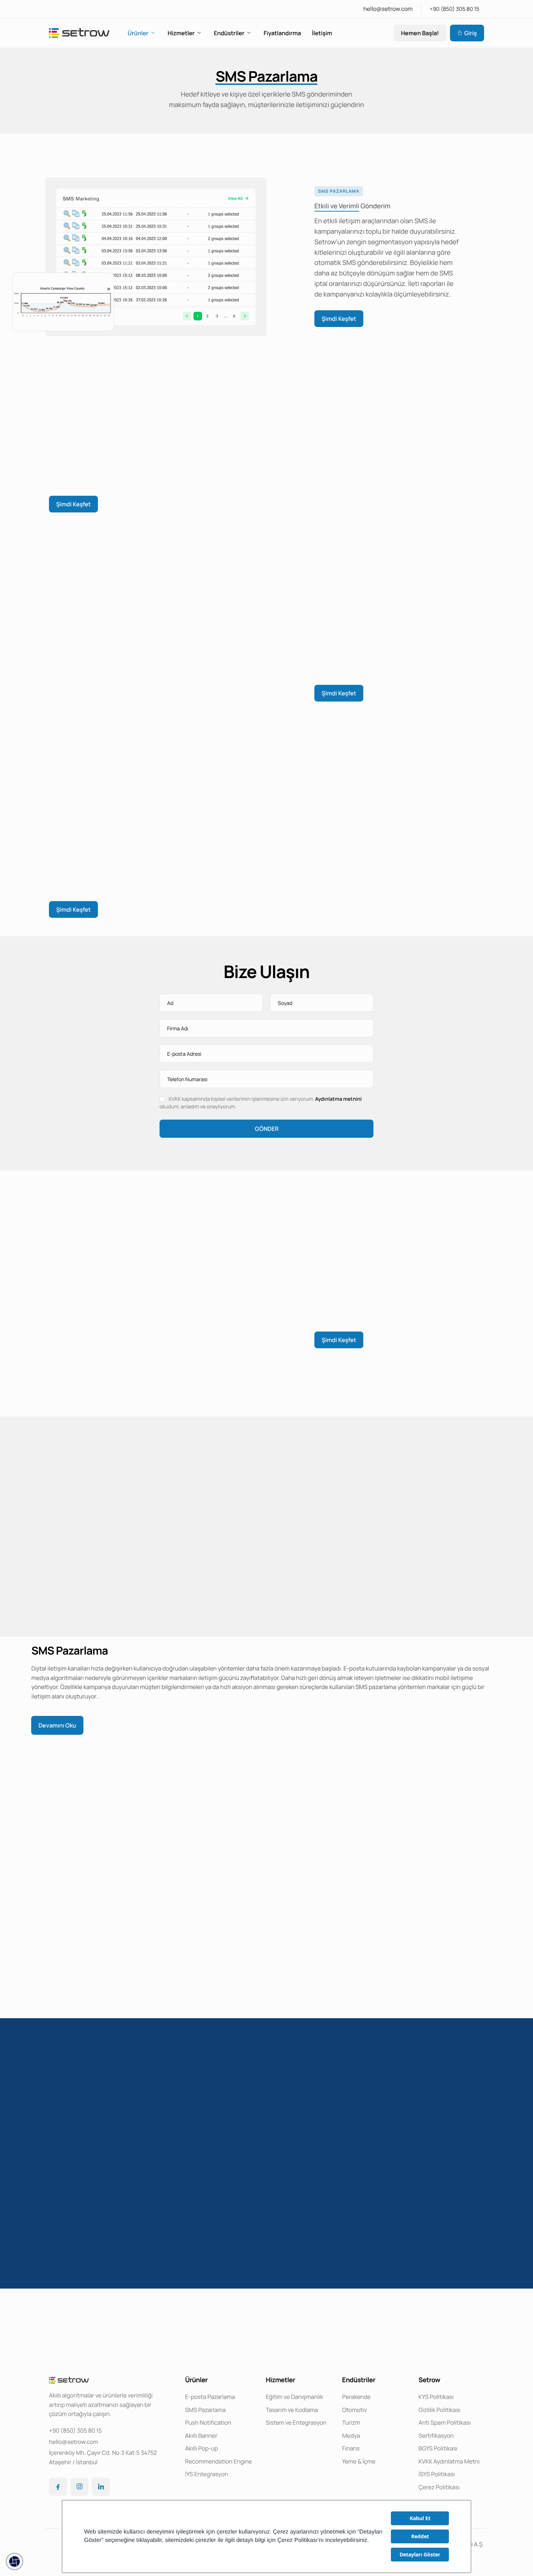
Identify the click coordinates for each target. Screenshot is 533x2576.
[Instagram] (79, 2487)
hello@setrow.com (388, 9)
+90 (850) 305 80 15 (455, 9)
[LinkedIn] (101, 2487)
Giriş (470, 33)
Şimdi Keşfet (339, 319)
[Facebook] (58, 2487)
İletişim (322, 33)
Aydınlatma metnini (338, 1099)
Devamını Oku (57, 1725)
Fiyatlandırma (282, 33)
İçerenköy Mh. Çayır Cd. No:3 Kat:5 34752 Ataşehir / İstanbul (103, 2457)
